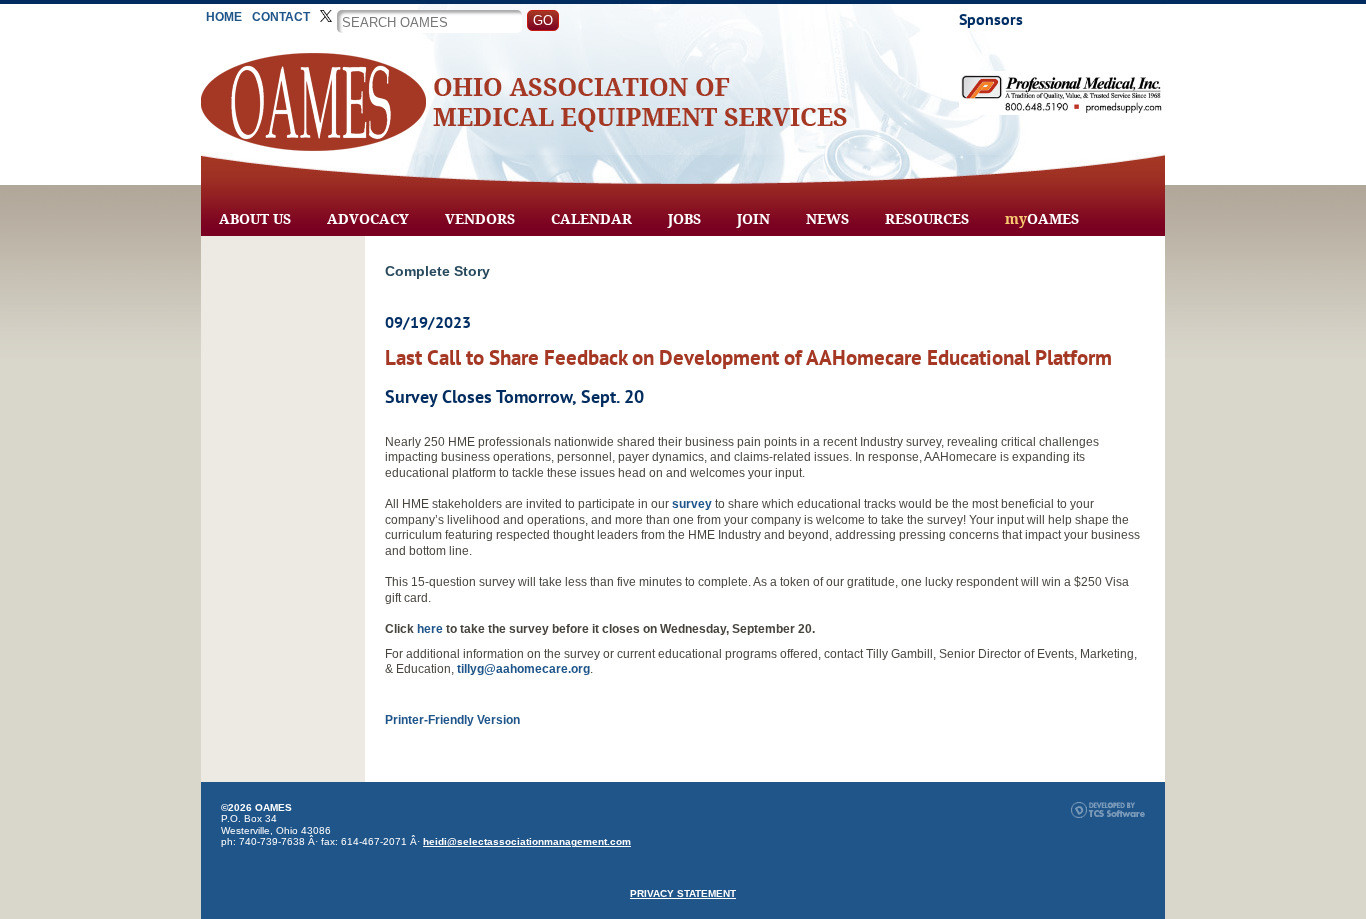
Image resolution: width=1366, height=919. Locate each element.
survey (692, 504)
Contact (281, 17)
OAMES (1042, 219)
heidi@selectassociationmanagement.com (527, 841)
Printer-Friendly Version (452, 720)
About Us (255, 219)
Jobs (684, 219)
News (827, 219)
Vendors (480, 219)
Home (224, 17)
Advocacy (368, 219)
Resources (927, 219)
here (430, 629)
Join (753, 219)
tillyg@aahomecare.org (523, 669)
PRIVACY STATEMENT (683, 893)
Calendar (591, 219)
